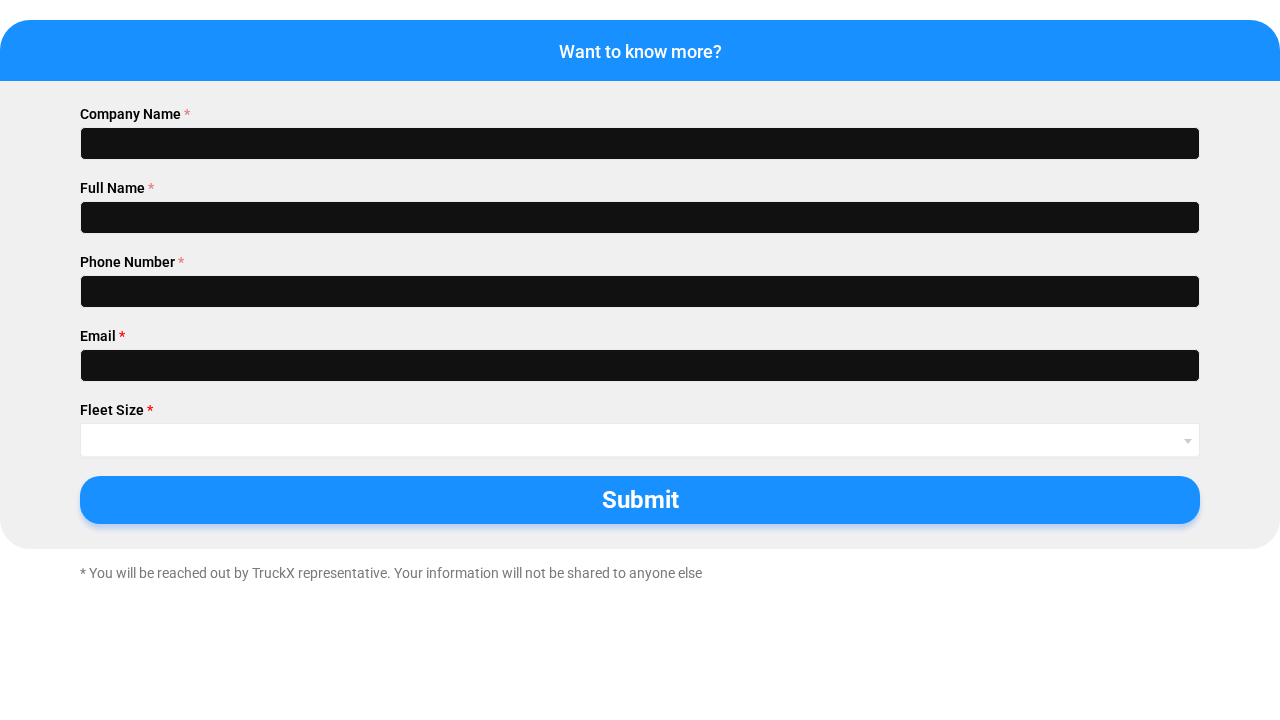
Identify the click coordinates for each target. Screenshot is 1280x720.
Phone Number (132, 262)
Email (102, 336)
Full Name (117, 188)
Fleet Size (116, 410)
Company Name (135, 114)
